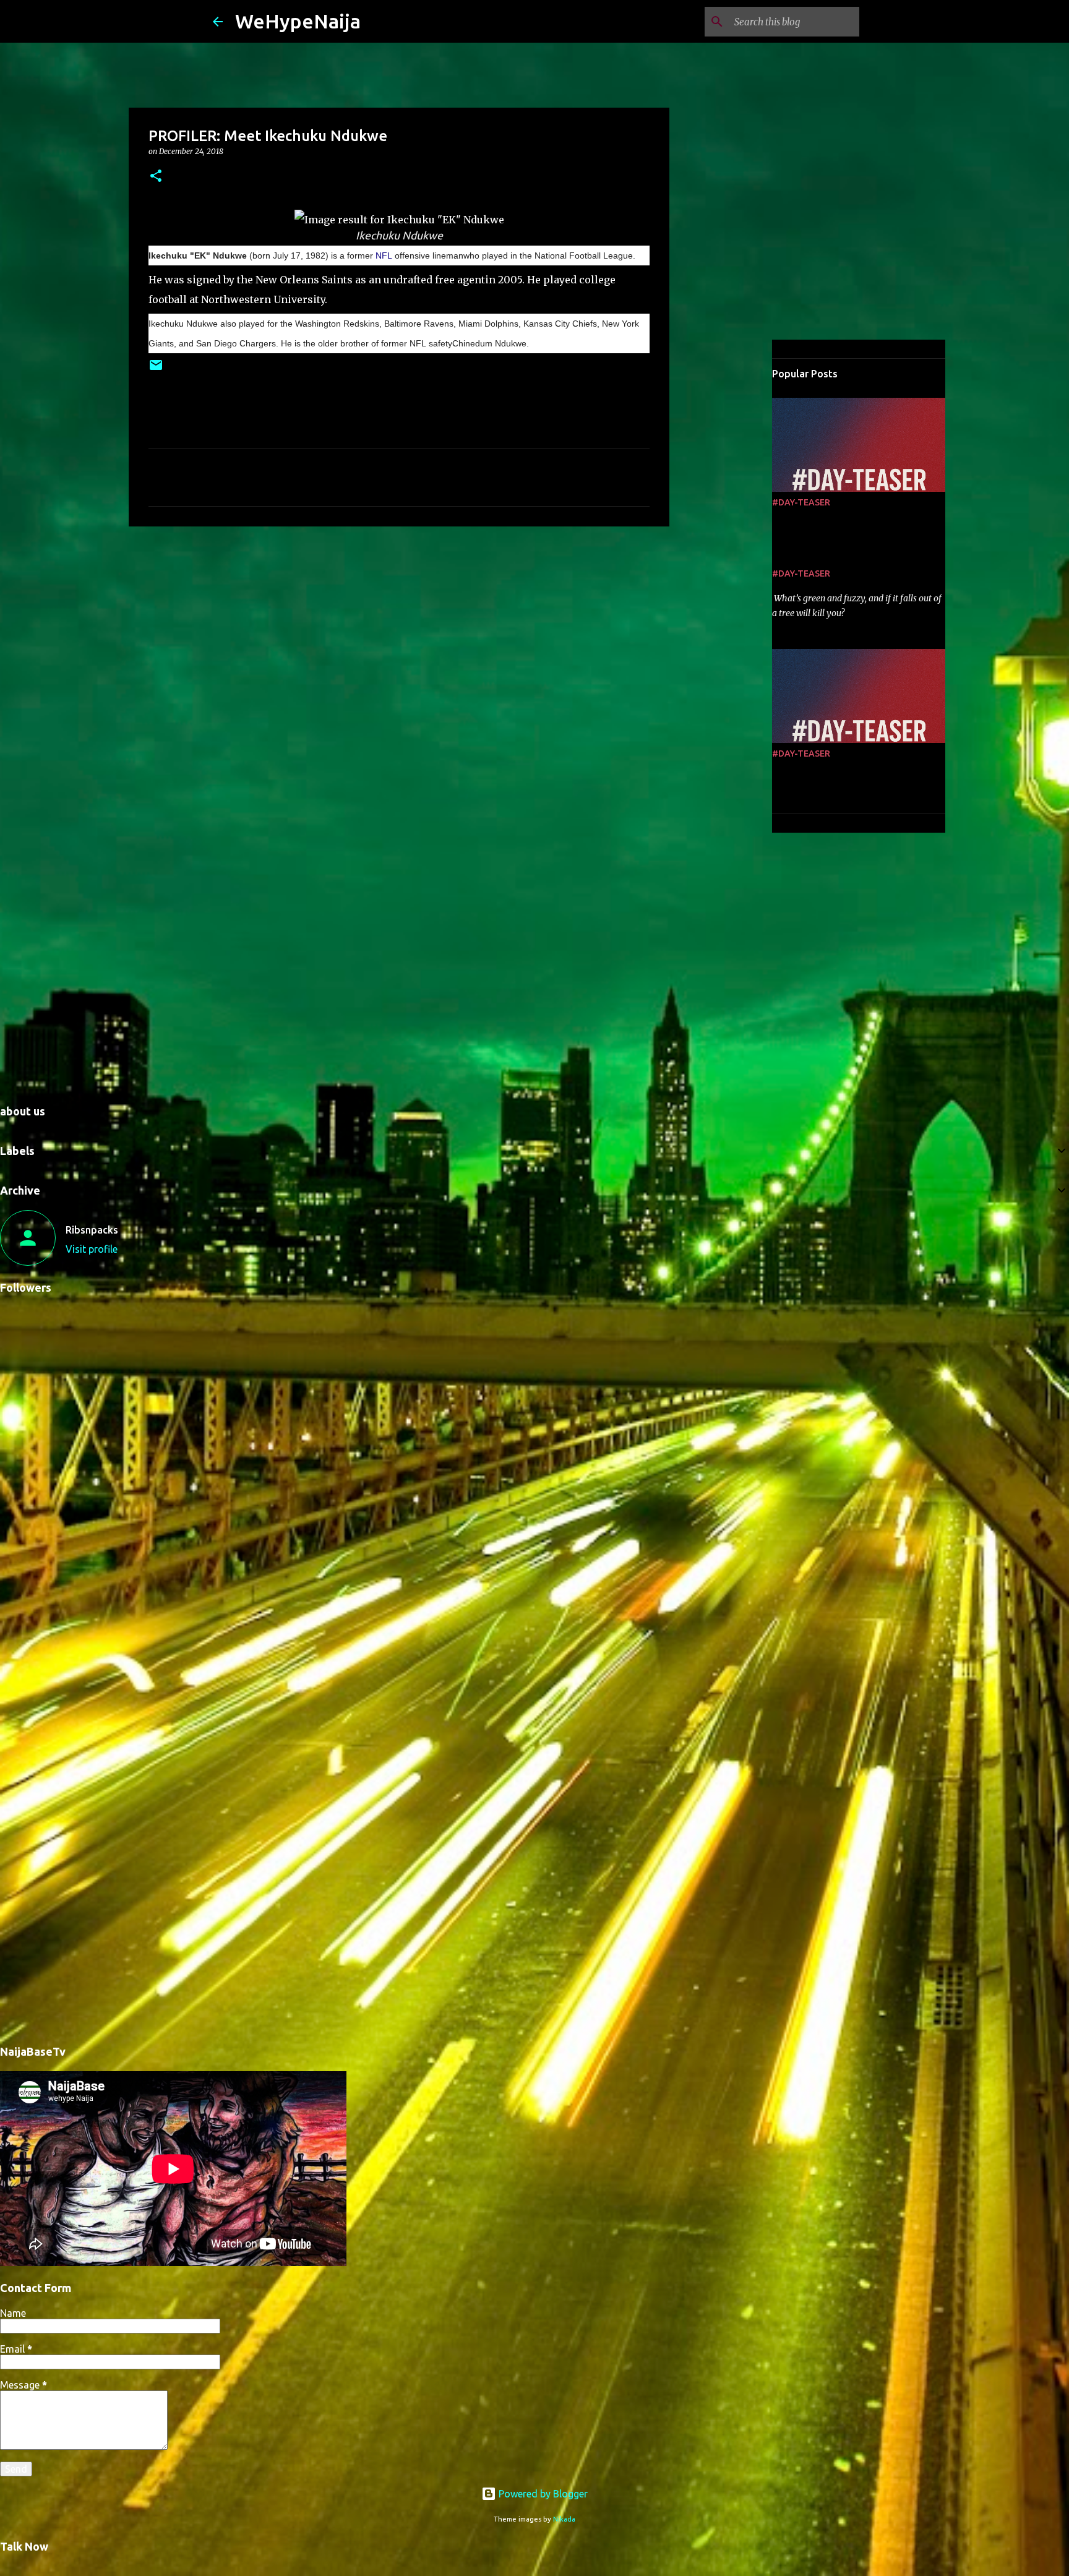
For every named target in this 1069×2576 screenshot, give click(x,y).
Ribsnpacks (92, 1230)
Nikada (564, 2519)
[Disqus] (534, 1556)
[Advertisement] (399, 632)
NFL (384, 255)
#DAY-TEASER (801, 502)
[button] (156, 177)
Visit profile (92, 1249)
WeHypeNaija (298, 21)
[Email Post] (156, 370)
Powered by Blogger (542, 2494)
